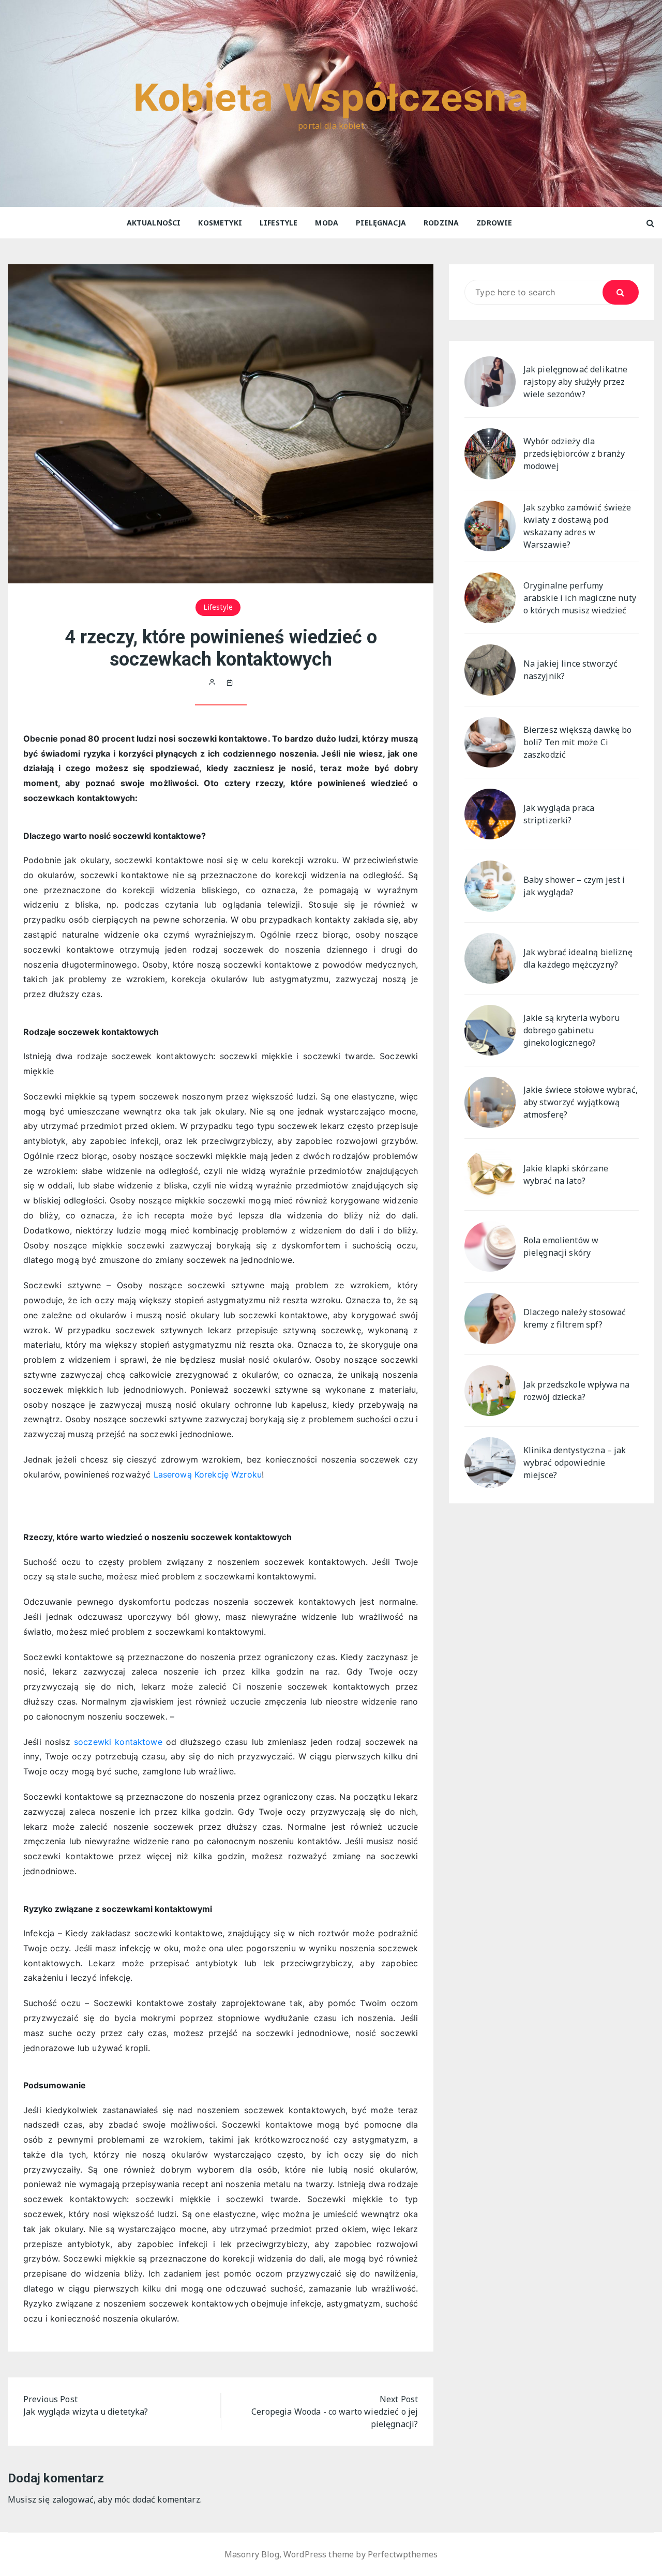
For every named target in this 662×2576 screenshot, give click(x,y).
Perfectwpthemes (403, 2554)
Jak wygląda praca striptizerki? (559, 814)
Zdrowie (494, 223)
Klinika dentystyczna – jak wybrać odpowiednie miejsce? (575, 1463)
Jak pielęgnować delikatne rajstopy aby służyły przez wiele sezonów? (576, 382)
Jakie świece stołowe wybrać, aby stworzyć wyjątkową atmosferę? (581, 1102)
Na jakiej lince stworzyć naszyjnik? (571, 670)
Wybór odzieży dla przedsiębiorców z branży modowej (574, 454)
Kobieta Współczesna (331, 97)
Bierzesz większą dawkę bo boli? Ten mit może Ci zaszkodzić (578, 742)
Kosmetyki (220, 223)
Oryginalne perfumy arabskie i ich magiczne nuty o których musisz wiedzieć (580, 598)
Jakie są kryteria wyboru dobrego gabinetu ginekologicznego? (572, 1030)
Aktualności (154, 223)
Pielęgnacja (381, 223)
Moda (327, 223)
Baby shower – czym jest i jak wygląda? (574, 886)
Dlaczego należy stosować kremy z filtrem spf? (575, 1318)
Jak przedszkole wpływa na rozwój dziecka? (577, 1391)
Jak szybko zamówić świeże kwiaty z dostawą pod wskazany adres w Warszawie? (577, 526)
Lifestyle (279, 223)
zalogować (73, 2499)
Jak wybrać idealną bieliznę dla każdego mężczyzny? (578, 958)
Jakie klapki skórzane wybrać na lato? (566, 1174)
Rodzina (441, 223)
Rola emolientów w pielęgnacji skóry (561, 1246)
